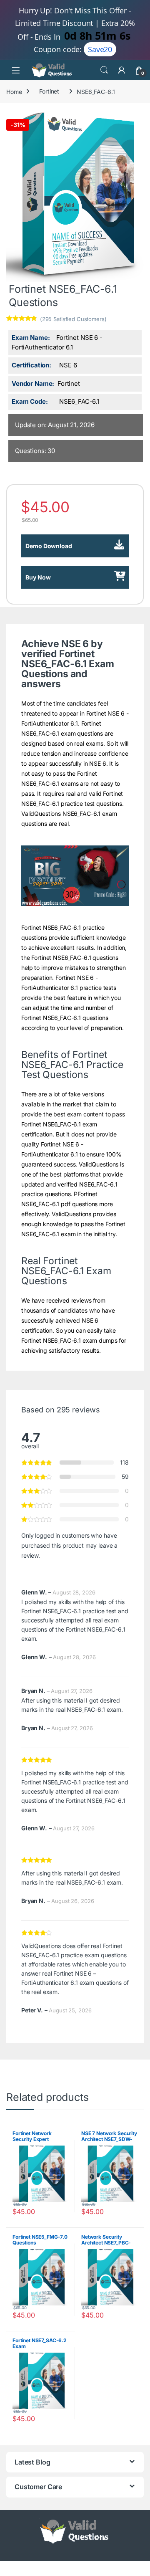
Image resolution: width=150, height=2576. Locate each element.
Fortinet (49, 91)
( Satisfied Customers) (73, 319)
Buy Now (38, 577)
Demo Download (49, 546)
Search (104, 70)
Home (14, 91)
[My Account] (122, 70)
